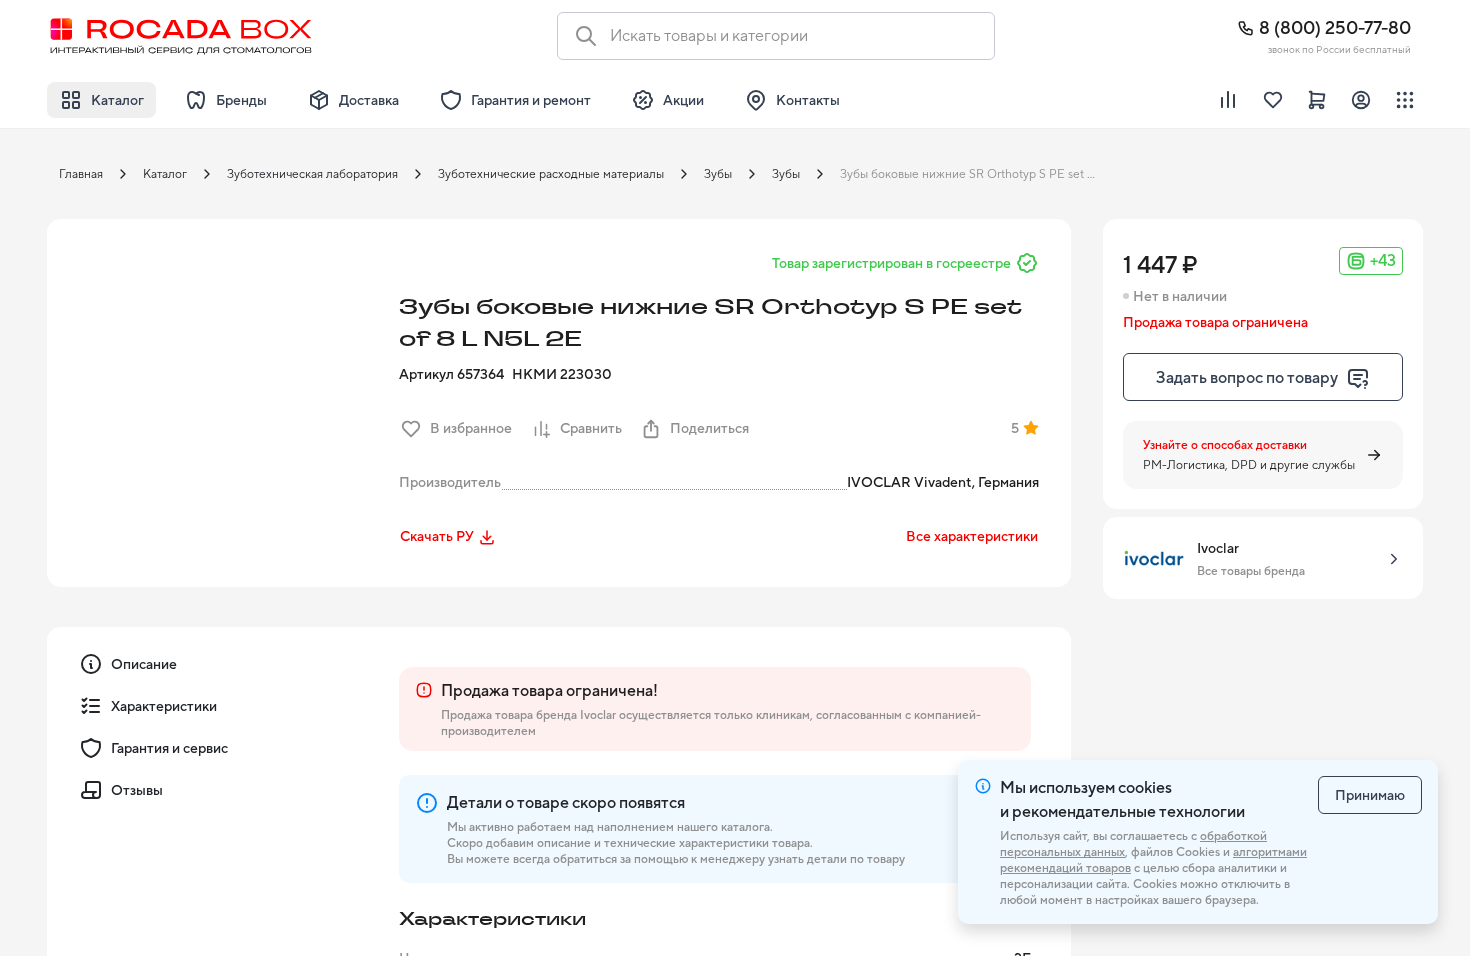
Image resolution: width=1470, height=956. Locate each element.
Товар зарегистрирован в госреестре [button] (891, 263)
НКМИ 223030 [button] (562, 374)
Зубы (718, 174)
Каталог (165, 174)
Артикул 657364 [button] (451, 374)
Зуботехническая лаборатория (312, 174)
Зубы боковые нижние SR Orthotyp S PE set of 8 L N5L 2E (974, 174)
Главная (81, 174)
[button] (217, 389)
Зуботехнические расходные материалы (551, 174)
